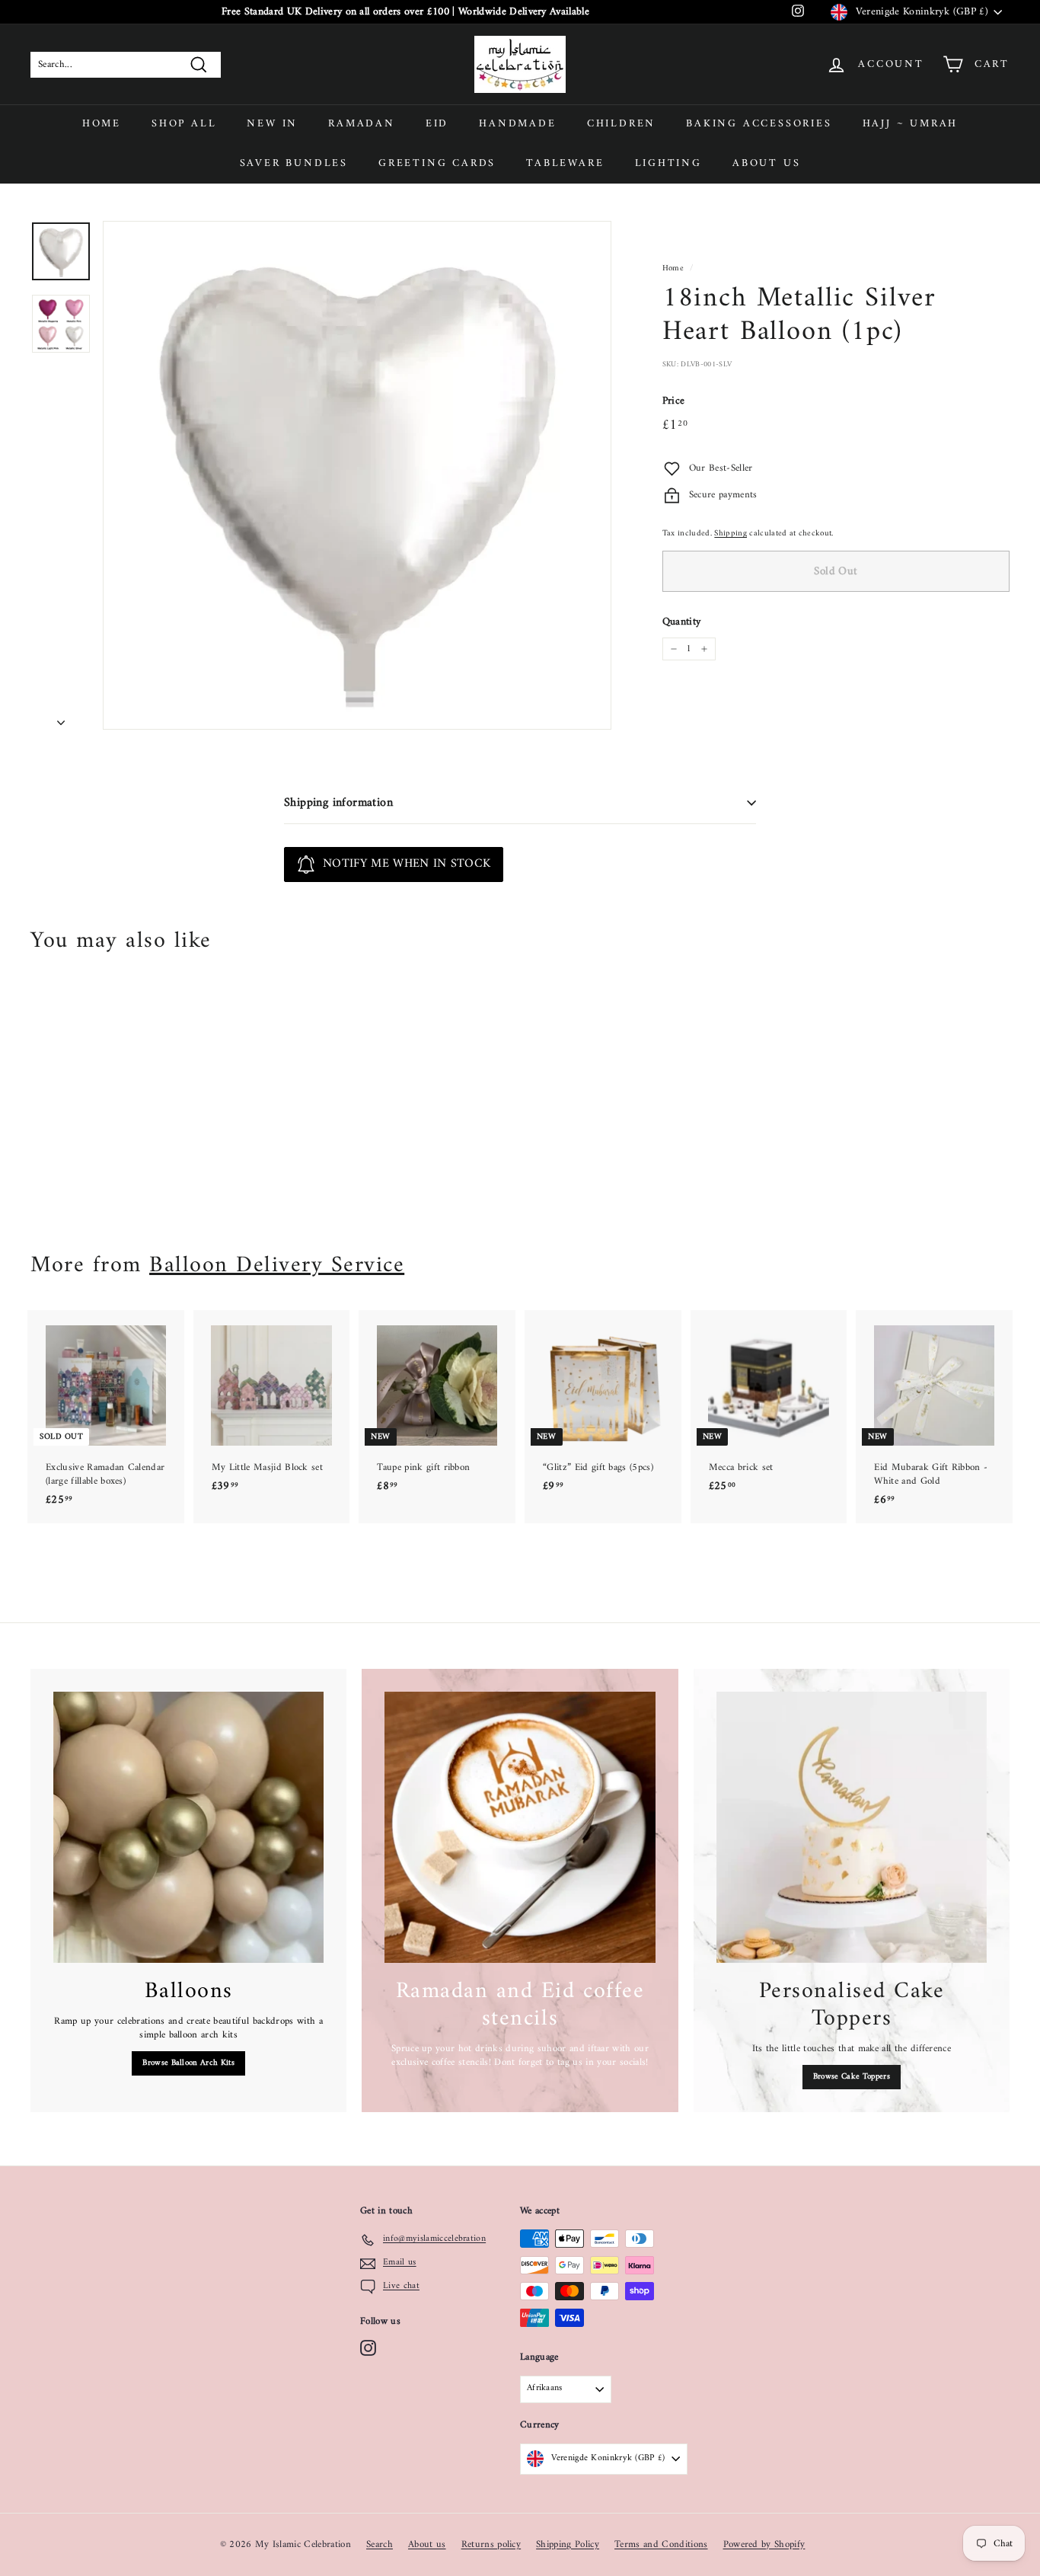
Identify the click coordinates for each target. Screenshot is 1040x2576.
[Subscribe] (466, 1315)
